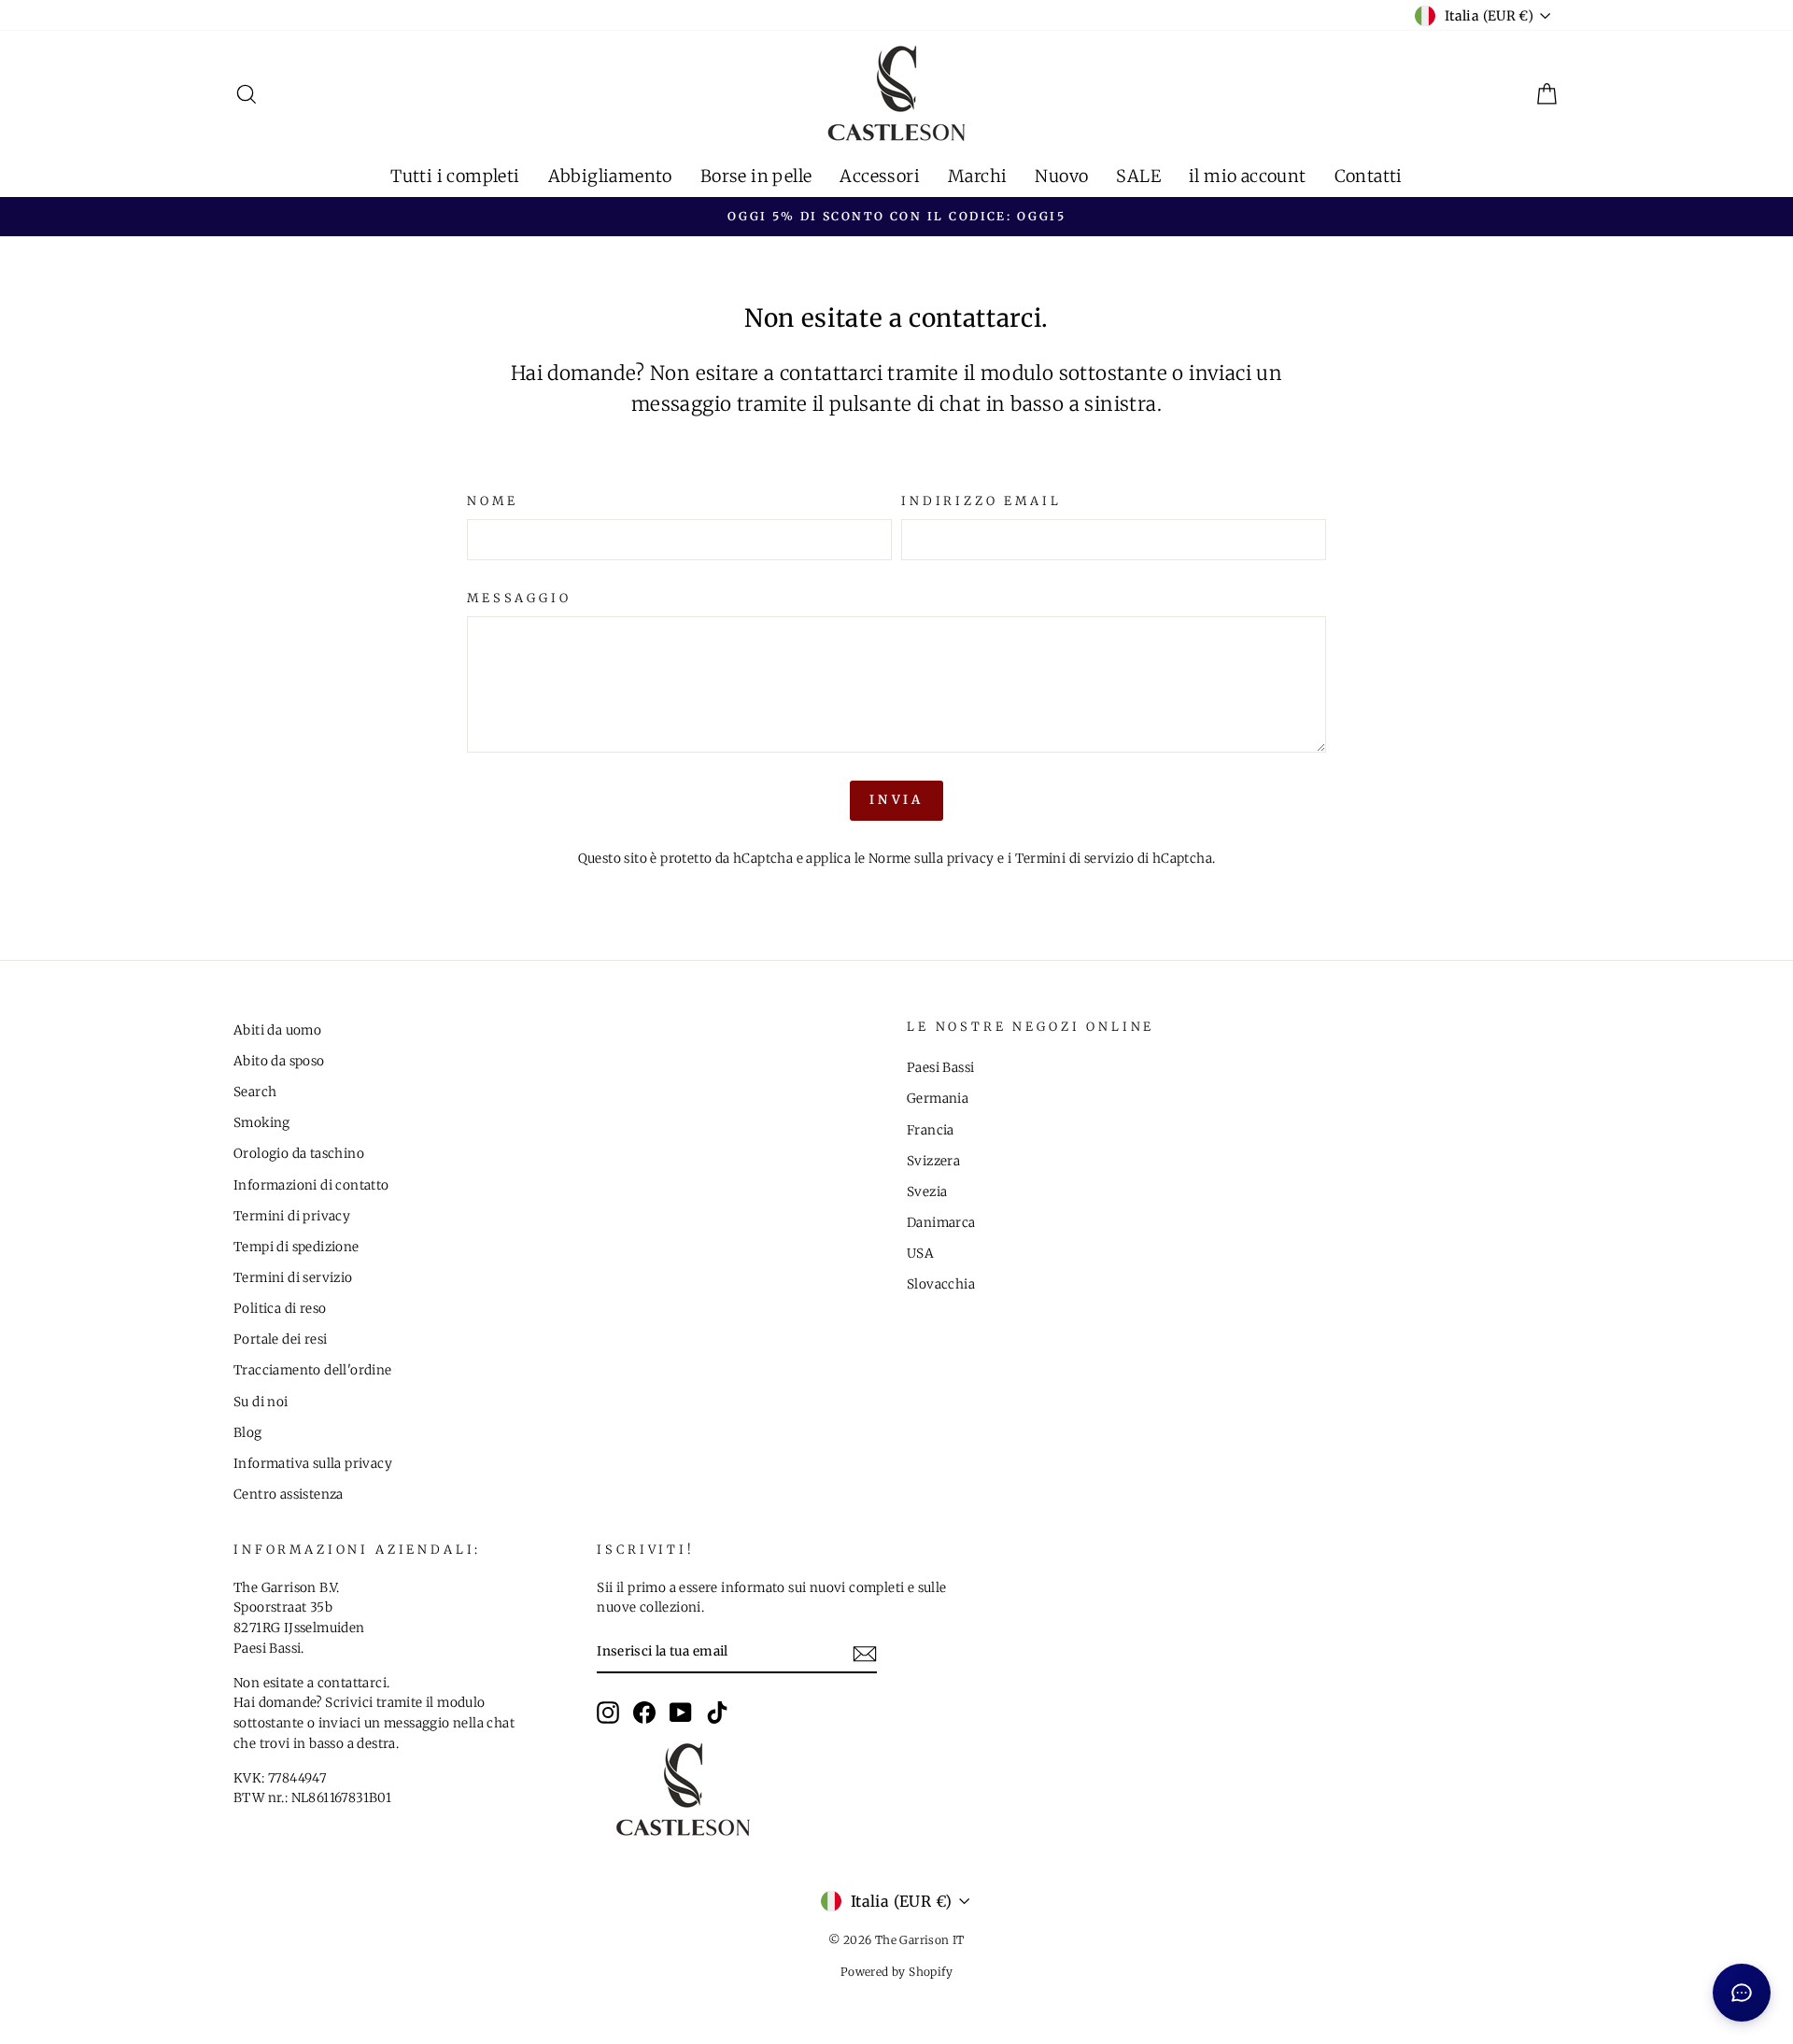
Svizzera (933, 1161)
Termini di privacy (292, 1216)
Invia (897, 800)
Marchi (977, 176)
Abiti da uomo (277, 1030)
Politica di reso (280, 1309)
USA (920, 1254)
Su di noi (261, 1402)
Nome (492, 500)
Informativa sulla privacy (313, 1464)
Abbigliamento (610, 176)
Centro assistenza (289, 1494)
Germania (938, 1099)
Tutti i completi (455, 176)
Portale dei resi (280, 1339)
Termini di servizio (1075, 859)
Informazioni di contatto (311, 1185)
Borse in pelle (756, 176)
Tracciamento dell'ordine (313, 1370)
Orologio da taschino (299, 1154)
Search (255, 1092)
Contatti (1369, 176)
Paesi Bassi (940, 1068)
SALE (1138, 176)
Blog (248, 1433)
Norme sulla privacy (932, 859)
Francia (931, 1130)
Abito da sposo (279, 1061)
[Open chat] (1742, 1993)
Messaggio (519, 598)
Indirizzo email (981, 500)
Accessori (880, 176)
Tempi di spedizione (296, 1247)
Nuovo (1061, 176)
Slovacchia (941, 1284)
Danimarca (941, 1223)
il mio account (1248, 176)
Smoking (262, 1123)
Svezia (927, 1192)
